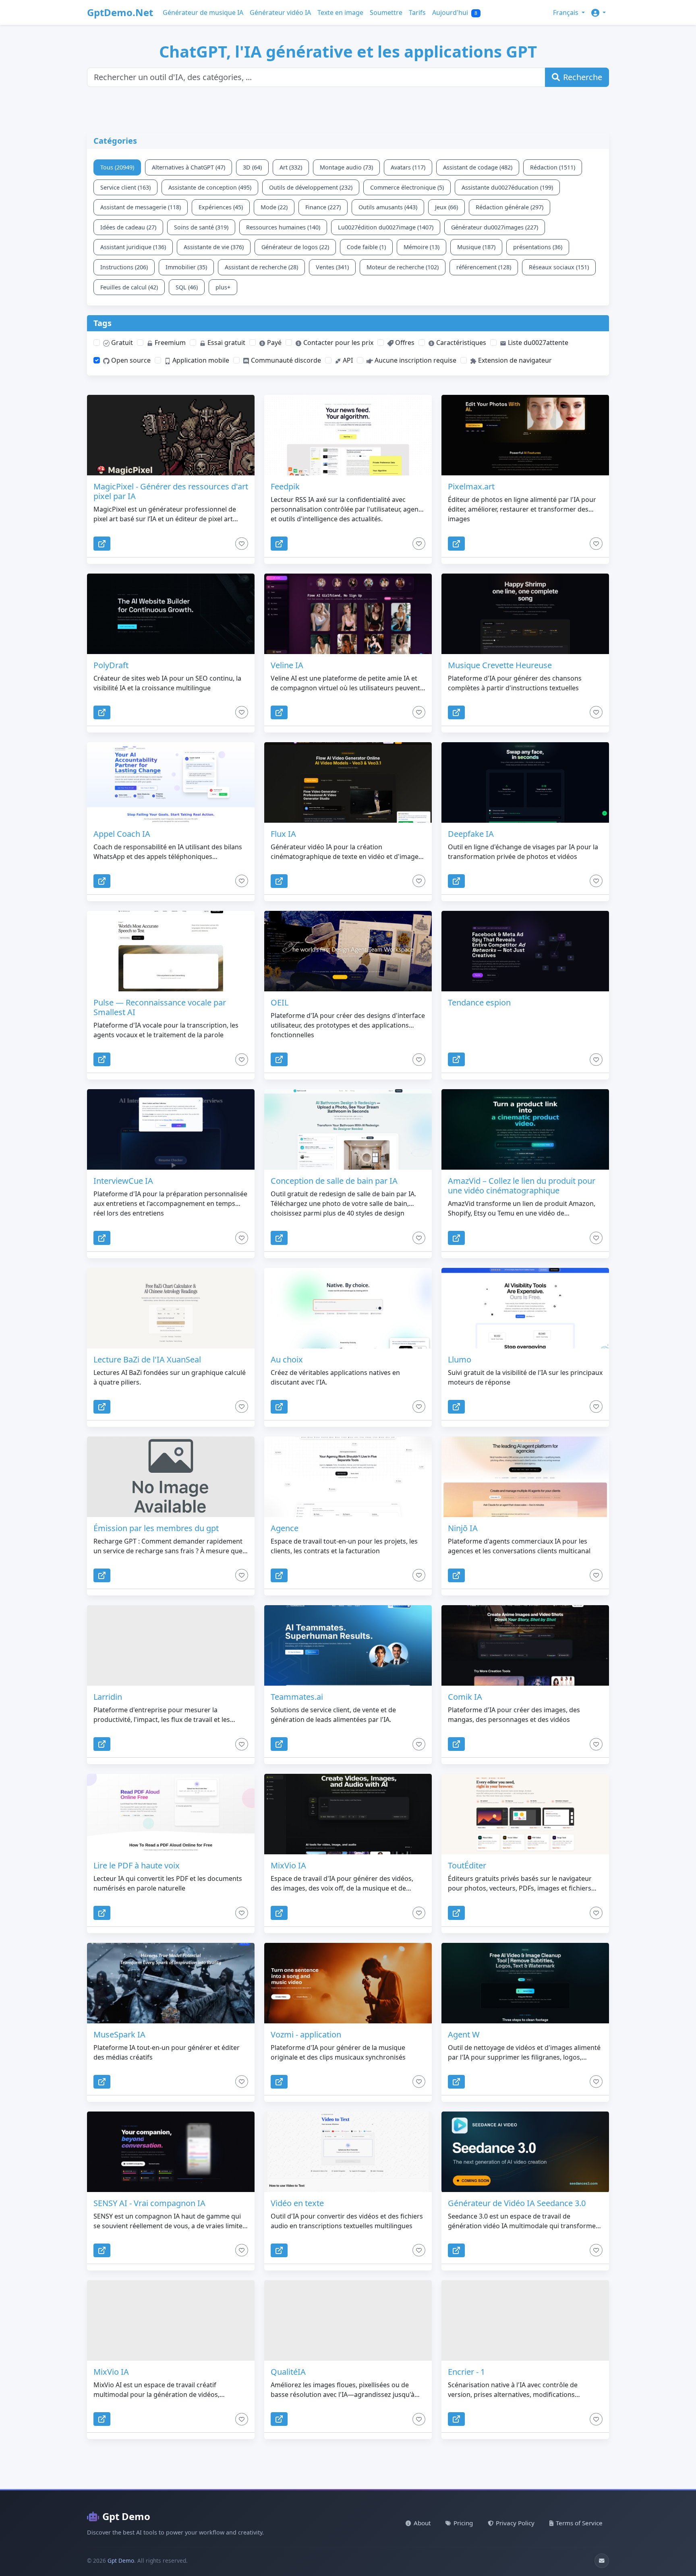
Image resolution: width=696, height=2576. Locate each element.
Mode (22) (274, 207)
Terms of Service (579, 2523)
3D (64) (252, 167)
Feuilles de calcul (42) (129, 287)
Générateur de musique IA (203, 12)
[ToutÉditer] (525, 1814)
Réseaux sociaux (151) (559, 267)
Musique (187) (476, 247)
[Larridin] (171, 1645)
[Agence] (348, 1477)
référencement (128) (484, 267)
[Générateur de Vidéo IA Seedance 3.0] (525, 2152)
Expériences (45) (221, 207)
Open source (130, 360)
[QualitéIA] (348, 2320)
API (347, 360)
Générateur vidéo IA (280, 12)
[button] (599, 12)
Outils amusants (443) (388, 207)
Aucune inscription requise (415, 360)
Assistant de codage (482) (478, 167)
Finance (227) (323, 207)
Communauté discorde (285, 360)
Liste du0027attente (537, 343)
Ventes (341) (332, 267)
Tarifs (417, 12)
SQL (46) (187, 287)
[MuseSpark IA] (171, 1983)
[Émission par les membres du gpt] (171, 1477)
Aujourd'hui (455, 12)
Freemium (169, 343)
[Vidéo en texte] (348, 2152)
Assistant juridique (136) (133, 247)
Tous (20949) (117, 167)
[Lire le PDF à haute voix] (171, 1814)
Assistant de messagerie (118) (141, 207)
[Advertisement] (282, 115)
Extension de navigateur (514, 360)
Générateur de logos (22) (295, 247)
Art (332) (291, 167)
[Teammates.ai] (348, 1645)
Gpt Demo (126, 2516)
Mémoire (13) (422, 247)
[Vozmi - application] (348, 1983)
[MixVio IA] (348, 1814)
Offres (404, 343)
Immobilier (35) (186, 267)
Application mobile (200, 360)
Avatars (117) (408, 167)
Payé (273, 343)
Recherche (583, 77)
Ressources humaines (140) (283, 227)
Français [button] (567, 12)
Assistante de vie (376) (214, 247)
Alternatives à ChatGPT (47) (188, 167)
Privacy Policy (515, 2523)
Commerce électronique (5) (407, 187)
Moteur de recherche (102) (403, 267)
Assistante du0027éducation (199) (507, 187)
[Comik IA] (525, 1645)
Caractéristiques (460, 343)
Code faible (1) (366, 247)
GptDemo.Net (120, 12)
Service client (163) (125, 187)
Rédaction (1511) (553, 167)
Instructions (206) (124, 267)
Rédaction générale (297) (510, 207)
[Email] (602, 2561)
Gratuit (121, 343)
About (422, 2523)
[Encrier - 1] (525, 2320)
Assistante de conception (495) (210, 187)
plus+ (223, 287)
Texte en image (340, 12)
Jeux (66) (446, 207)
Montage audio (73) (346, 167)
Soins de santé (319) (201, 227)
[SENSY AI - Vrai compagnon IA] (171, 2152)
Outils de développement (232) (311, 187)
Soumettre (386, 12)
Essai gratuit (226, 343)
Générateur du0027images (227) (495, 227)
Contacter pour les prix (338, 343)
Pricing (463, 2523)
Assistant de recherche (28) (261, 267)
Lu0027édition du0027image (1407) (386, 227)
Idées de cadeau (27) (128, 227)
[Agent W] (525, 1983)
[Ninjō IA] (525, 1477)
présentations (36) (538, 247)
